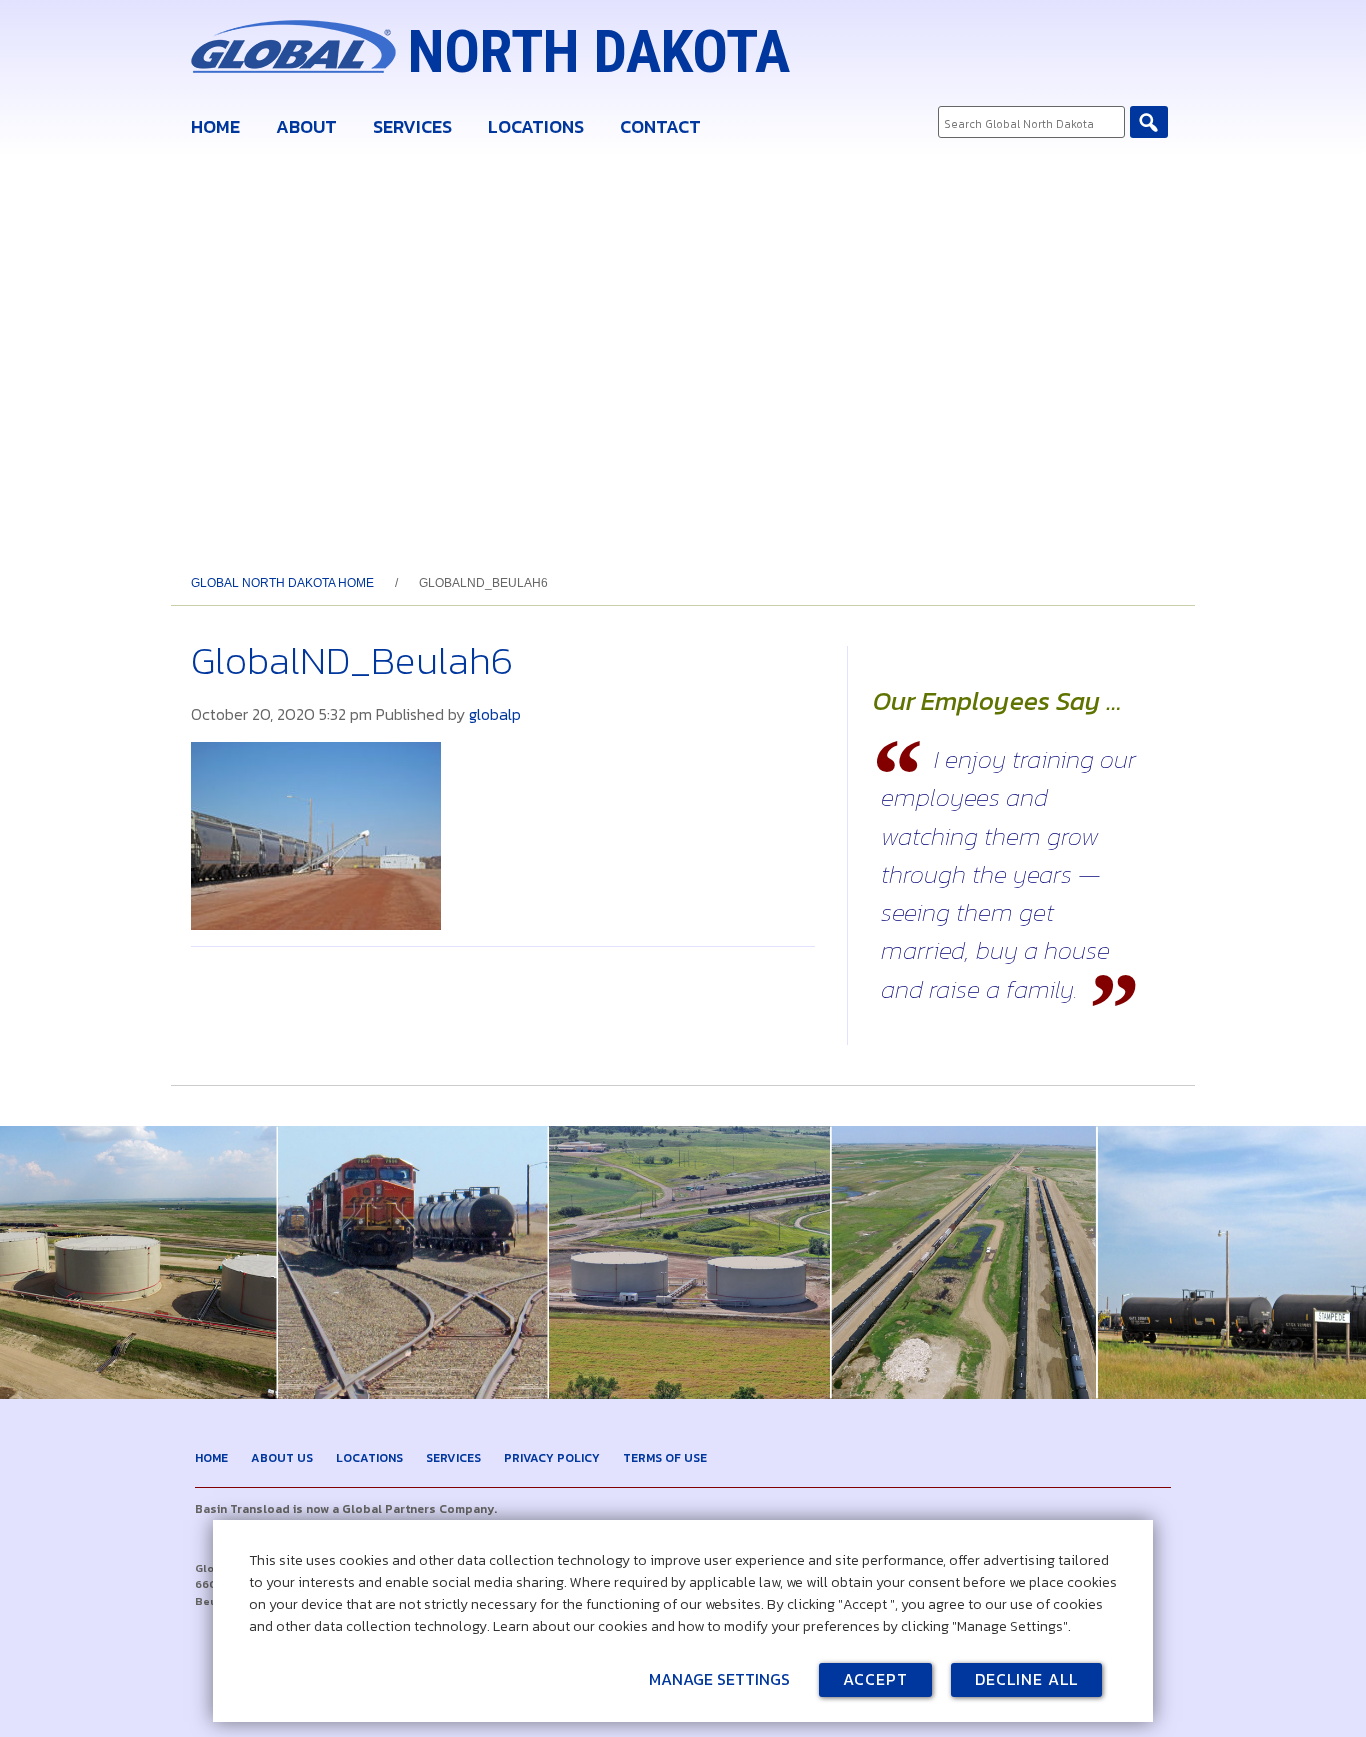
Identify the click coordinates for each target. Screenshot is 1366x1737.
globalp (495, 714)
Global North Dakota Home (282, 583)
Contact (660, 126)
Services (412, 126)
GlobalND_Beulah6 (352, 660)
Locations (536, 126)
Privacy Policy (552, 1458)
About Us (282, 1458)
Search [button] (1149, 122)
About (306, 126)
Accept (875, 1679)
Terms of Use (665, 1458)
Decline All (1026, 1679)
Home (215, 126)
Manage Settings (719, 1679)
